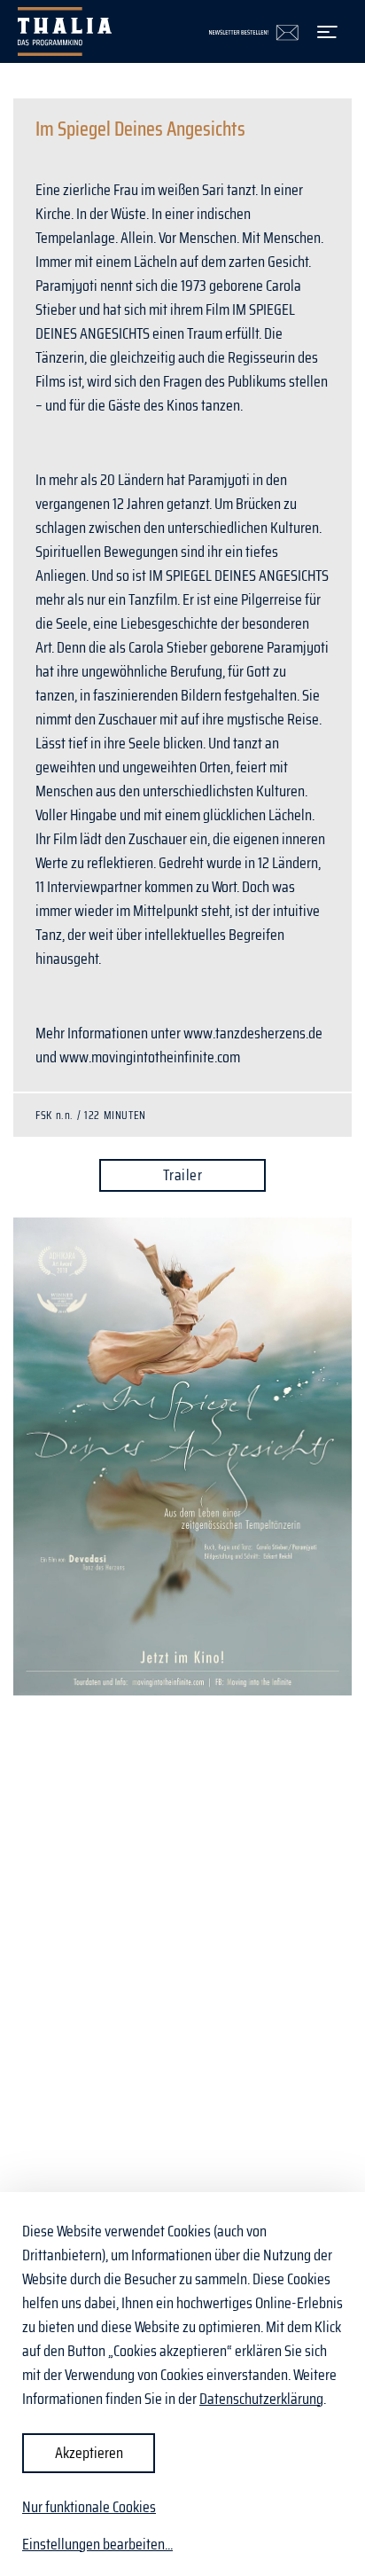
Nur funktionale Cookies (89, 2507)
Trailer (182, 1175)
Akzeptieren (89, 2453)
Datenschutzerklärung (261, 2399)
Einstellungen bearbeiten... (97, 2545)
